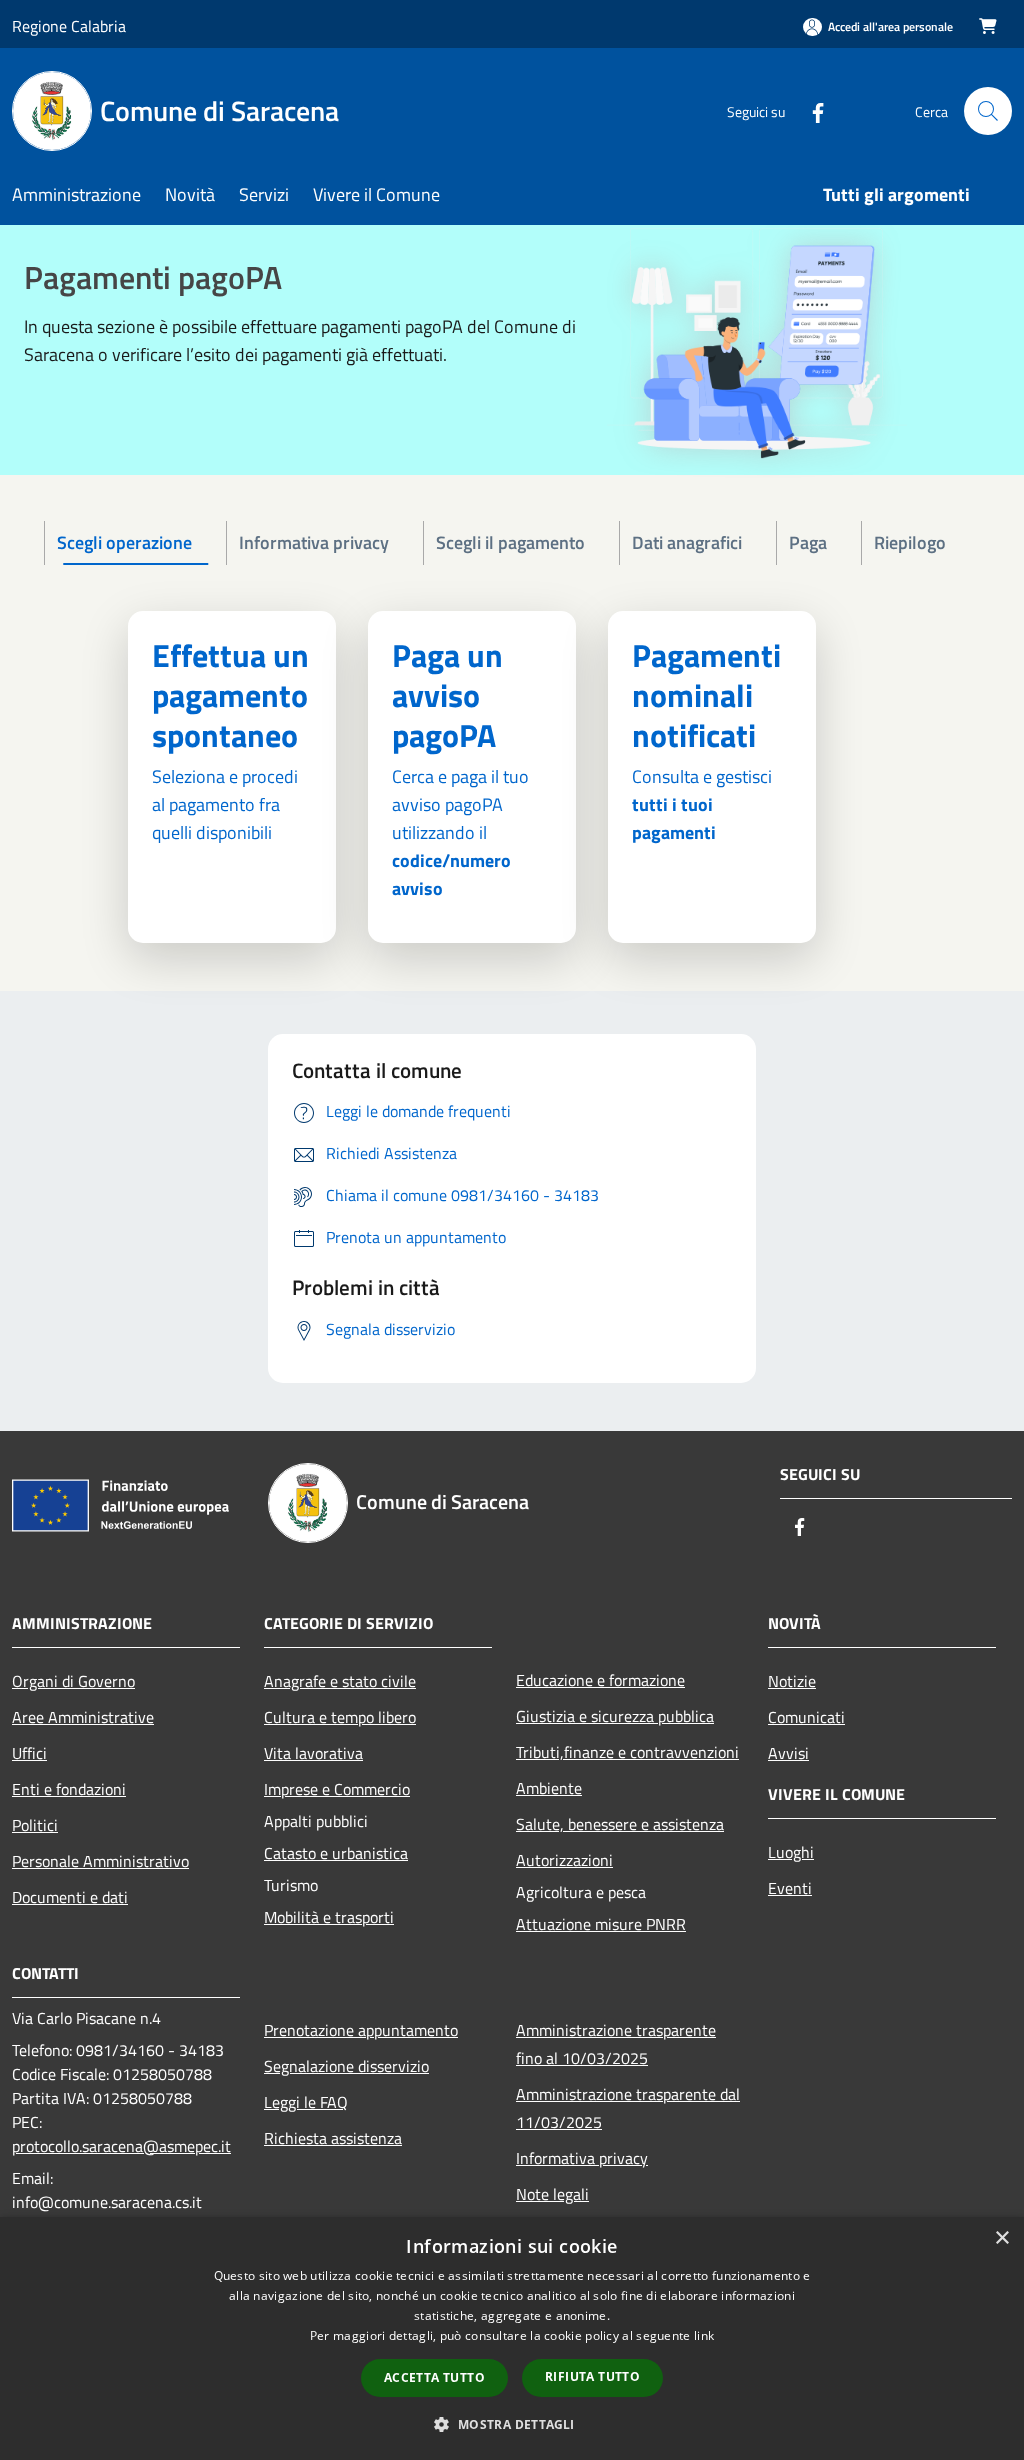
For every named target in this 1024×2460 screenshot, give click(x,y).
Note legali (552, 2194)
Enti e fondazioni (69, 1789)
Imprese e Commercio (337, 1789)
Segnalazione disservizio (346, 2066)
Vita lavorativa (313, 1753)
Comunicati (806, 1717)
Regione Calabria (69, 26)
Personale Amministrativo (100, 1861)
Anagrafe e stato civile (340, 1681)
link (704, 2335)
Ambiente (549, 1788)
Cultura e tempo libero (340, 1717)
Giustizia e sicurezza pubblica (615, 1716)
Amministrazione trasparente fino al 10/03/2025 (616, 2044)
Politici (35, 1825)
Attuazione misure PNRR (601, 1924)
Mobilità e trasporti (329, 1917)
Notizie (792, 1681)
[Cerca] (988, 111)
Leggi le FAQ (306, 2102)
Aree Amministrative (83, 1717)
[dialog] (512, 2338)
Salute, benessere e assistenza (620, 1824)
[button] (511, 2424)
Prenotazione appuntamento (361, 2030)
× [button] (1001, 2238)
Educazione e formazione (600, 1680)
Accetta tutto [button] (434, 2377)
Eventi (790, 1888)
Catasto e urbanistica (336, 1853)
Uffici (29, 1753)
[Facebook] (810, 110)
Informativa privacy (582, 2158)
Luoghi (791, 1852)
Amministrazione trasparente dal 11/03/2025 (628, 2108)
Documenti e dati (70, 1897)
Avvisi (788, 1753)
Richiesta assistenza (333, 2138)
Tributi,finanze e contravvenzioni (627, 1752)
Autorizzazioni (564, 1860)
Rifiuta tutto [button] (592, 2376)
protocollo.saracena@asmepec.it (121, 2146)
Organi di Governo (73, 1681)
